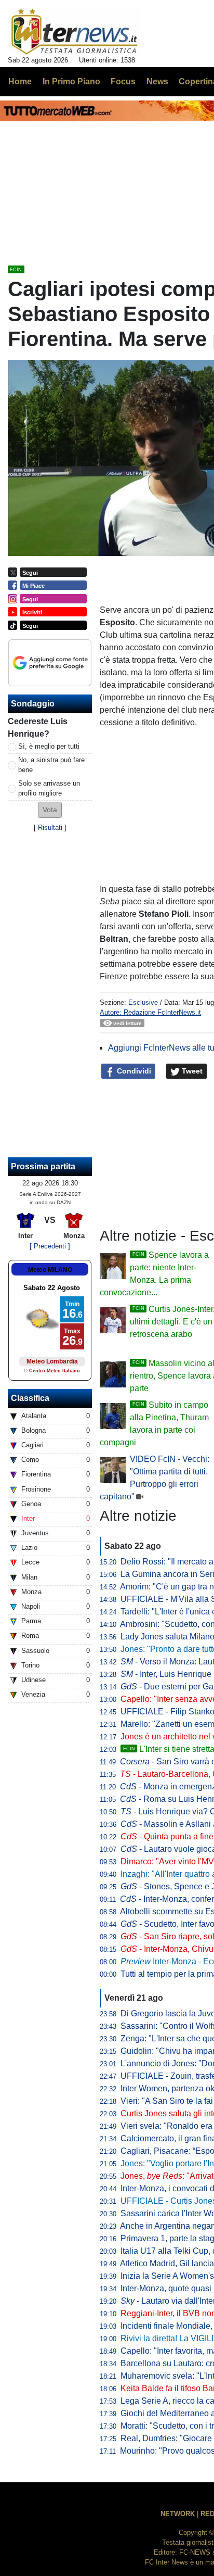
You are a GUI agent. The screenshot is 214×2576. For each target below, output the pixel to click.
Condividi (133, 1071)
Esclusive (143, 1002)
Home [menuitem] (20, 81)
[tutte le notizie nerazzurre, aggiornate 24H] (75, 32)
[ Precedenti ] (50, 1246)
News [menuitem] (157, 81)
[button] (50, 810)
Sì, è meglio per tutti (49, 746)
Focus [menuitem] (123, 81)
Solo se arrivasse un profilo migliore (49, 788)
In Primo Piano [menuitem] (71, 81)
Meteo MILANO (50, 1270)
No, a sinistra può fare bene (51, 765)
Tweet (191, 1071)
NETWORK (178, 2514)
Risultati (50, 828)
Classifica (30, 1398)
